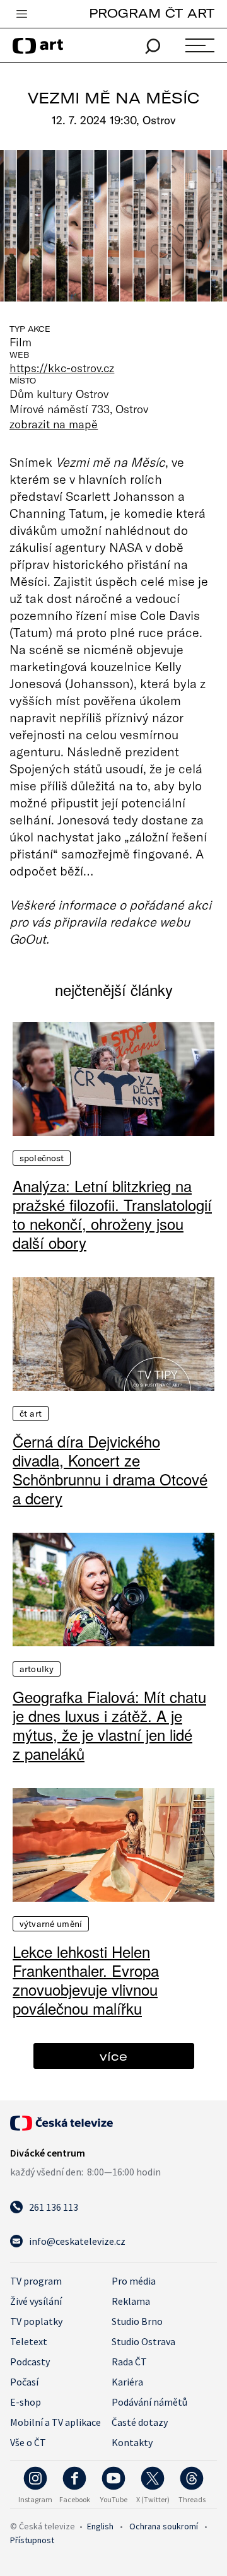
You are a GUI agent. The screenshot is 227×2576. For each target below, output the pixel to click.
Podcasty (30, 2362)
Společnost (42, 1158)
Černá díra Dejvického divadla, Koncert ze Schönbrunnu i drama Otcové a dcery (110, 1470)
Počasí (24, 2382)
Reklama (131, 2301)
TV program (36, 2281)
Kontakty (132, 2442)
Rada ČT (129, 2362)
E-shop (26, 2402)
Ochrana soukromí (164, 2526)
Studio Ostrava (143, 2341)
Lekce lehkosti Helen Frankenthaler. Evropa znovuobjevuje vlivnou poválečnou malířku (86, 1980)
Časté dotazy (140, 2422)
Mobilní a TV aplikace (55, 2422)
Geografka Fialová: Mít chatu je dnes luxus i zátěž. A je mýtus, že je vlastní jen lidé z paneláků (109, 1725)
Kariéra (127, 2382)
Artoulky (37, 1669)
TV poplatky (36, 2321)
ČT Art (31, 1414)
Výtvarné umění (51, 1924)
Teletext (29, 2341)
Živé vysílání (36, 2301)
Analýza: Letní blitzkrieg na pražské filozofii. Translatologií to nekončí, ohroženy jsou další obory (112, 1214)
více (113, 2056)
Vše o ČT (28, 2442)
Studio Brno (137, 2321)
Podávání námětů (149, 2402)
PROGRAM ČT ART (152, 13)
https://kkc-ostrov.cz (62, 368)
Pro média (134, 2281)
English (100, 2526)
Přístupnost (32, 2540)
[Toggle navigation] (21, 15)
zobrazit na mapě (54, 424)
